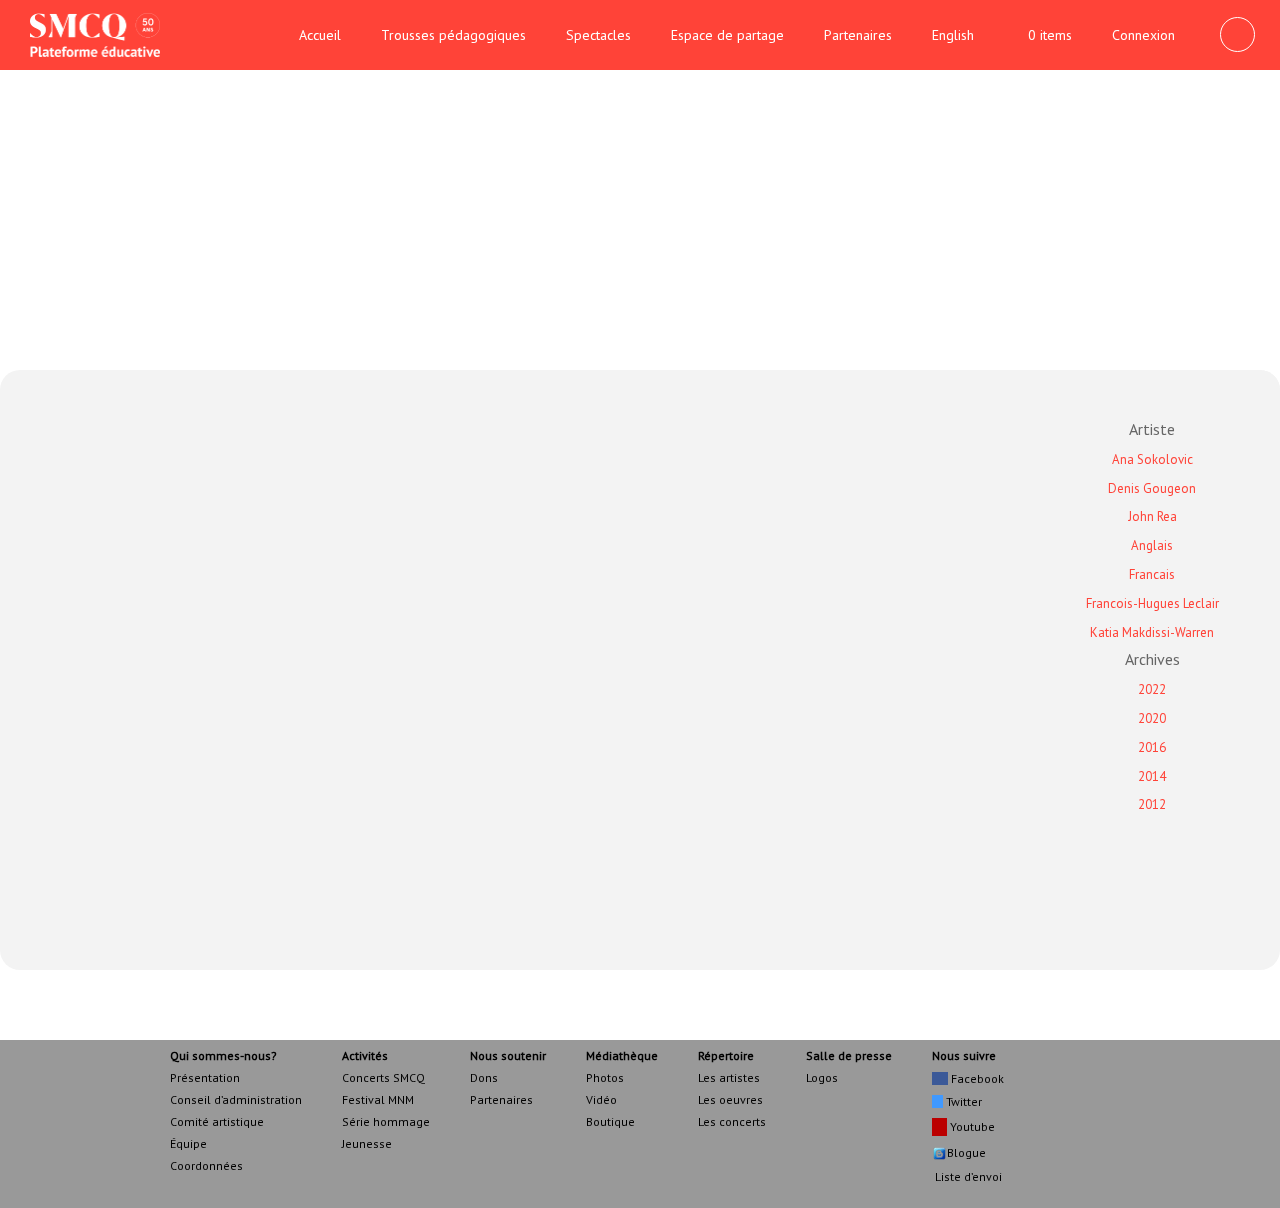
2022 (1152, 689)
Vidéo (601, 1099)
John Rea (1152, 516)
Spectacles (598, 35)
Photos (605, 1077)
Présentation (205, 1077)
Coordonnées (206, 1165)
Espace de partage (727, 35)
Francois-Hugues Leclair (1152, 603)
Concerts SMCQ (383, 1077)
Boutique (610, 1121)
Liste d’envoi (967, 1176)
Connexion (1143, 35)
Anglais (1152, 545)
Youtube (971, 1126)
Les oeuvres (730, 1099)
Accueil (320, 35)
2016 (1152, 747)
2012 (1152, 804)
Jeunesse (367, 1143)
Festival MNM (378, 1099)
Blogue (966, 1152)
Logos (822, 1077)
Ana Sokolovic (1152, 459)
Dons (484, 1077)
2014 (1152, 776)
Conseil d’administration (236, 1099)
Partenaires (858, 35)
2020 (1152, 718)
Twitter (962, 1101)
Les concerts (732, 1121)
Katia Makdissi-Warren (1152, 632)
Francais (1152, 574)
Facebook (976, 1078)
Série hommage (386, 1121)
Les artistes (729, 1077)
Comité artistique (217, 1121)
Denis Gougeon (1152, 488)
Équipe (188, 1143)
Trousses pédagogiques (453, 35)
